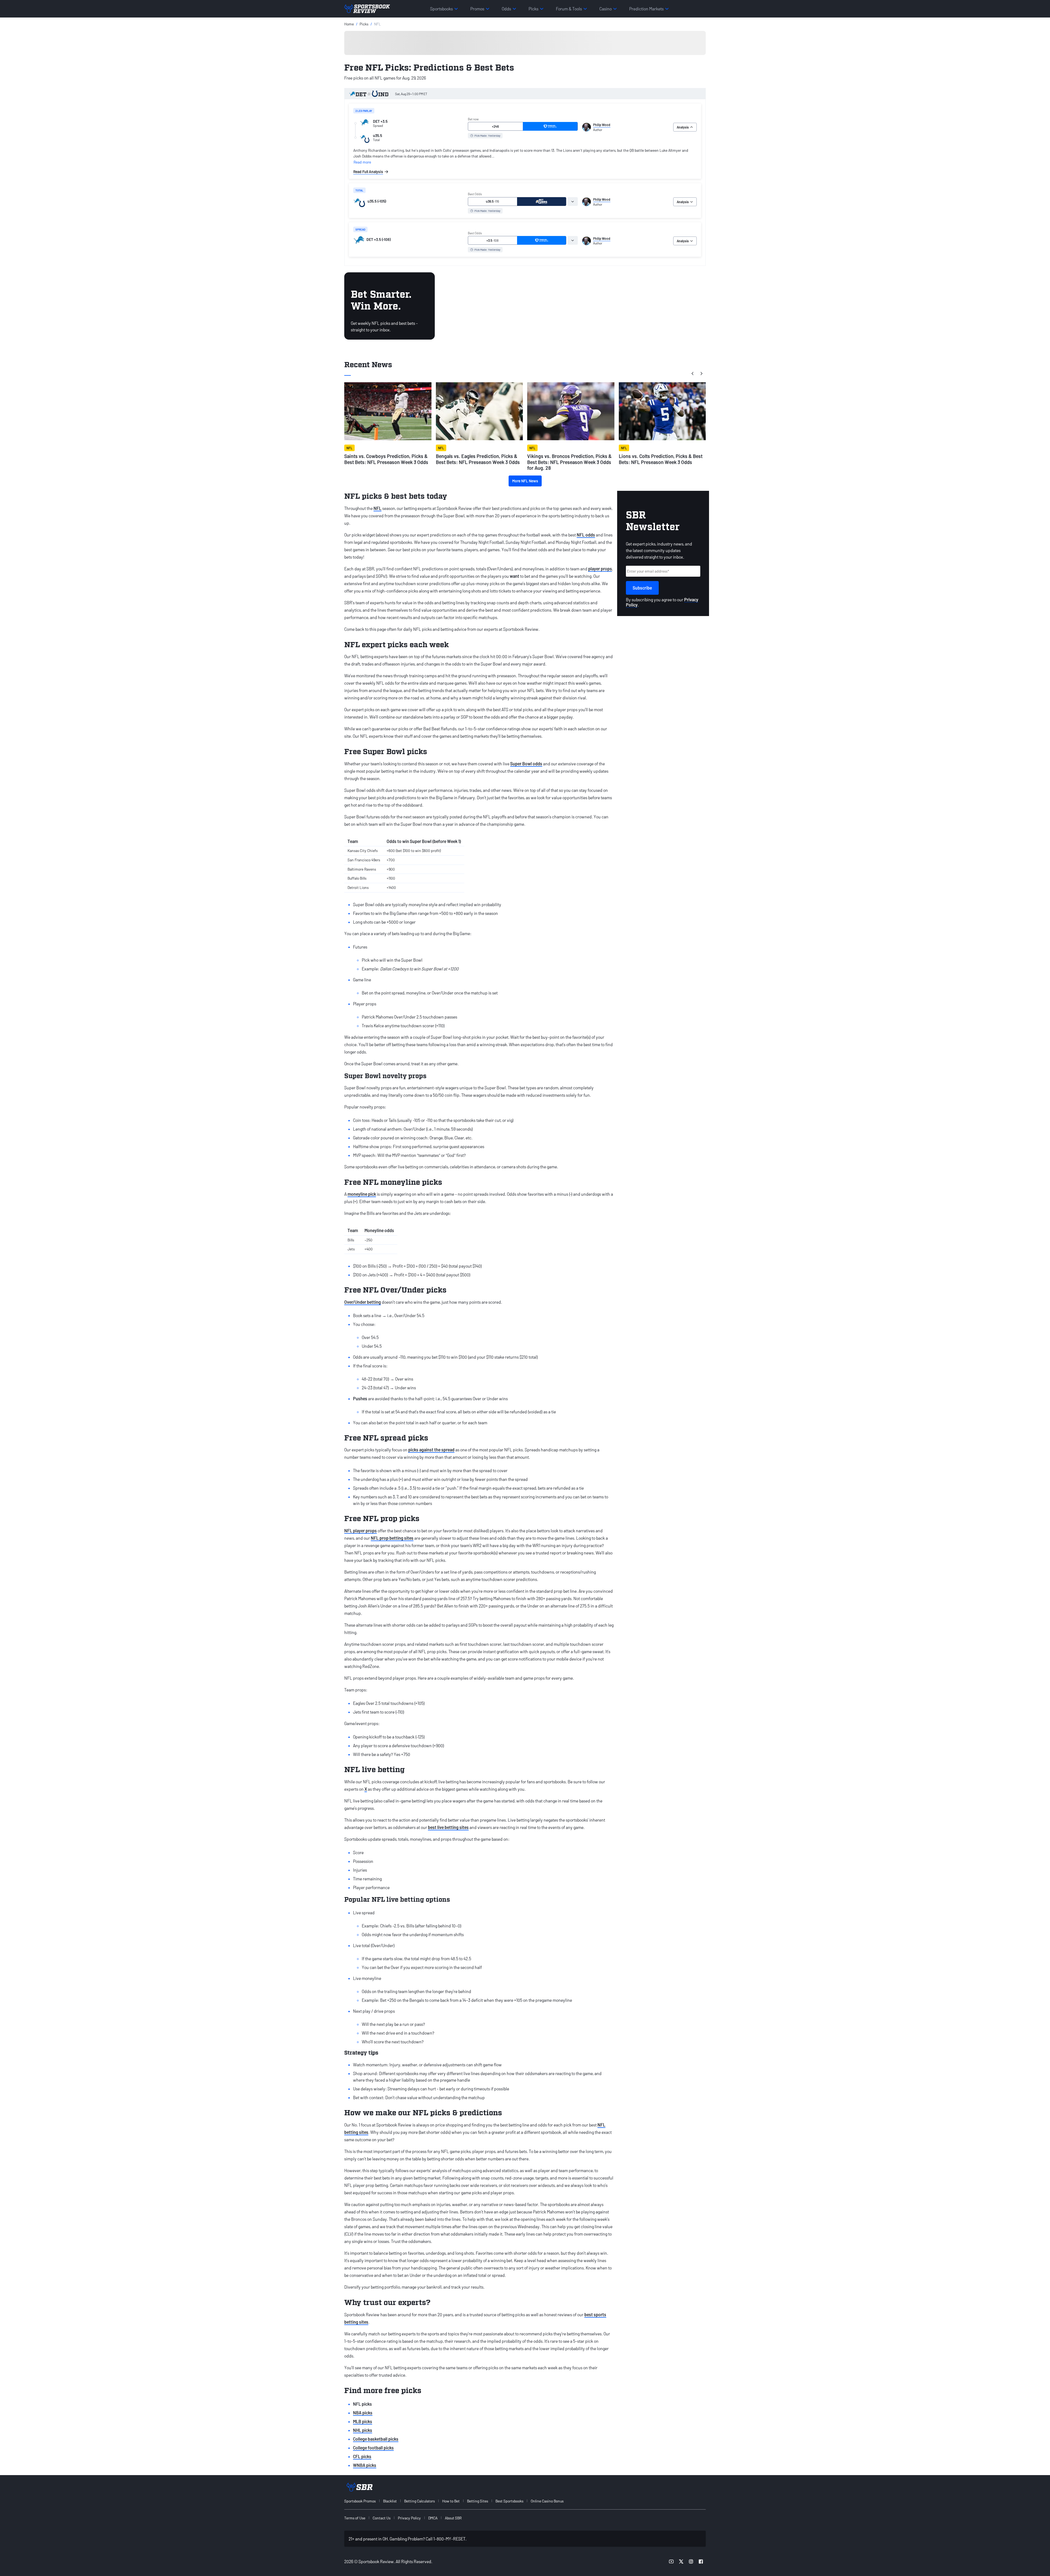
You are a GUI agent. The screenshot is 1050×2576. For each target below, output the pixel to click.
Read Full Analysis (368, 172)
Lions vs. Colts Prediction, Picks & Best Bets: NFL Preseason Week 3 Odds (661, 459)
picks (364, 24)
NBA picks (363, 2413)
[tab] (573, 202)
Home (349, 24)
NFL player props (361, 1531)
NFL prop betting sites (392, 1538)
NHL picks (363, 2430)
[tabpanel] (525, 161)
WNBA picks (365, 2465)
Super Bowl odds (526, 764)
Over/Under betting (363, 1302)
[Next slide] (701, 374)
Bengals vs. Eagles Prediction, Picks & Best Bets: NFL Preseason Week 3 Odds (478, 459)
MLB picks (363, 2421)
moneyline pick (362, 1194)
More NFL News (525, 481)
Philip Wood (602, 125)
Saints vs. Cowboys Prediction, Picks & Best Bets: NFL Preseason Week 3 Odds (386, 459)
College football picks (373, 2448)
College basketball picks (376, 2439)
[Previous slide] (693, 374)
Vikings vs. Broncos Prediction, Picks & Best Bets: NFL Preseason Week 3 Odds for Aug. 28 (569, 462)
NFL (377, 508)
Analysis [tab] (683, 127)
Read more (362, 162)
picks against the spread (431, 1450)
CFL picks (362, 2456)
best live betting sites (448, 1827)
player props (600, 569)
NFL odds (586, 535)
